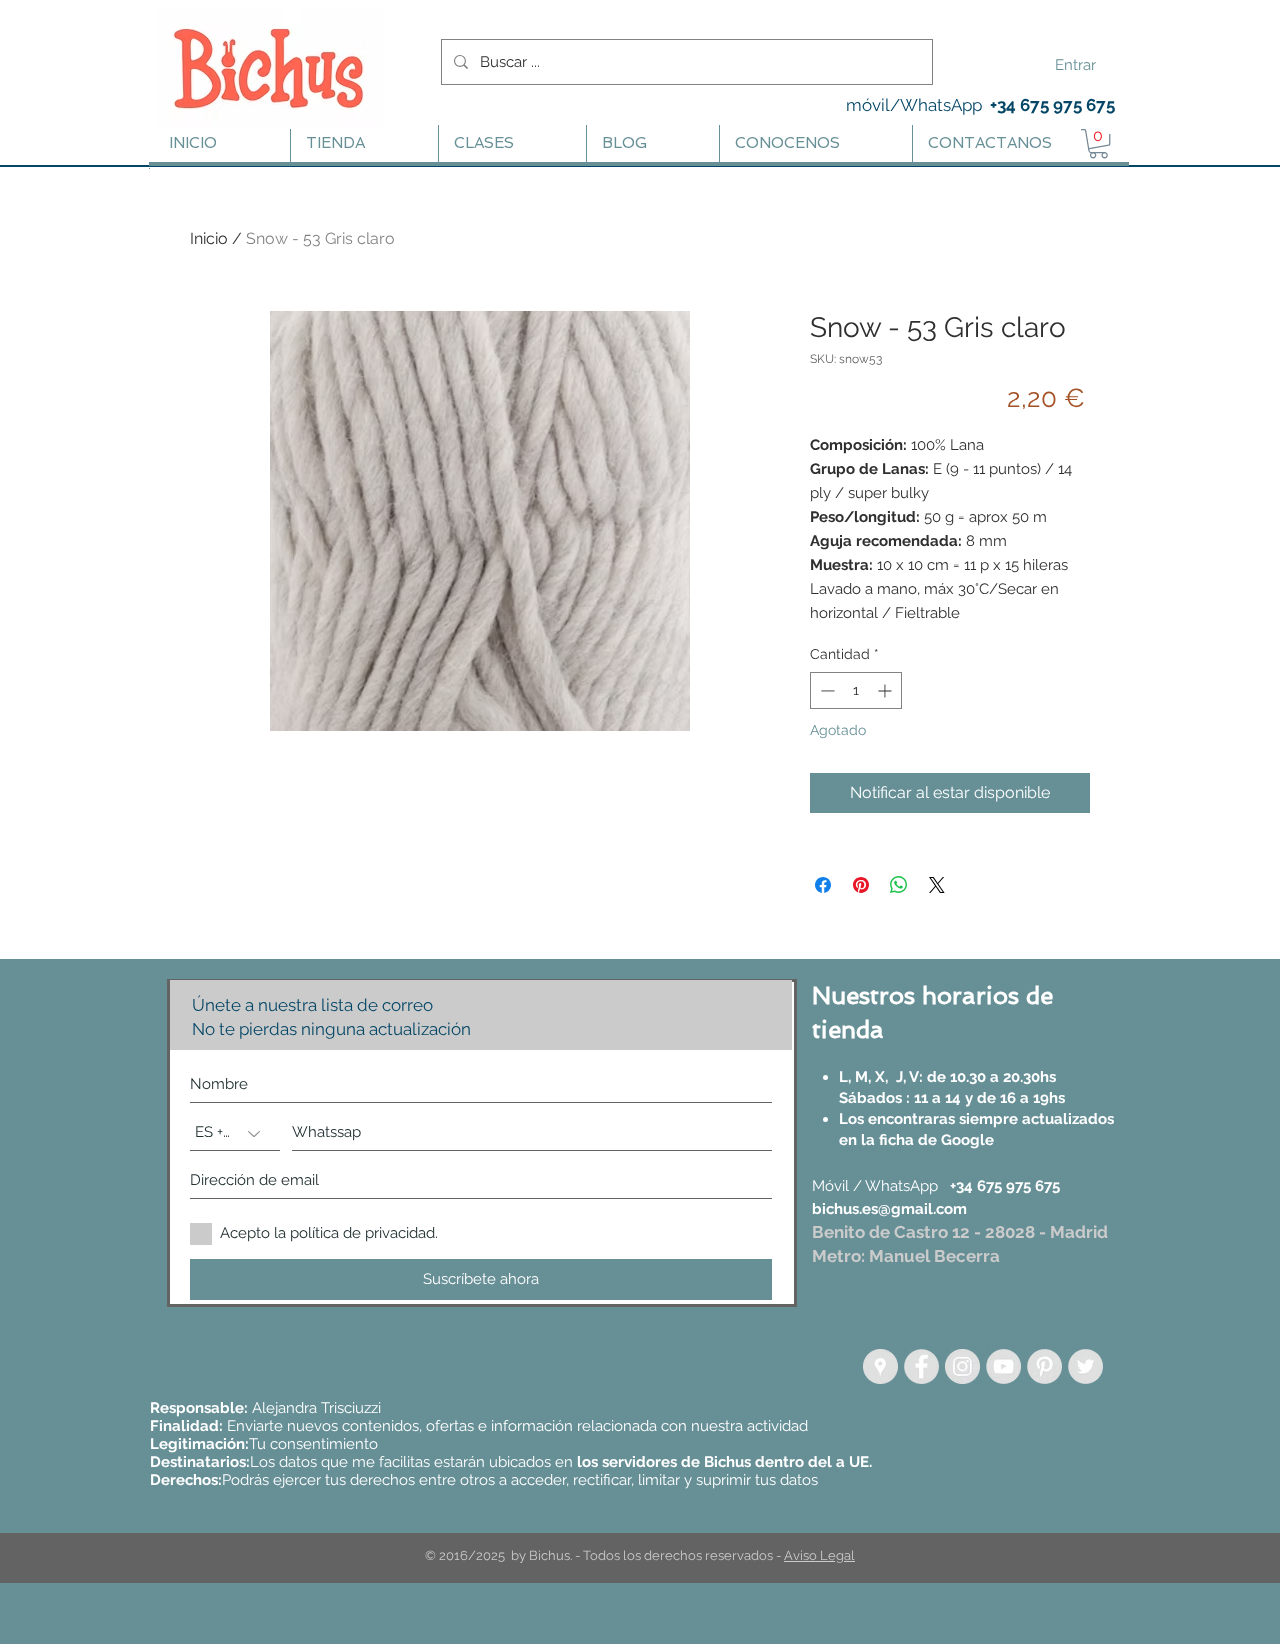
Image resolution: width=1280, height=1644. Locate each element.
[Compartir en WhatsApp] (899, 885)
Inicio (209, 238)
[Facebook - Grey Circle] (921, 1366)
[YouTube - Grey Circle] (1003, 1366)
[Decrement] (825, 690)
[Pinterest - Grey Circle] (1044, 1366)
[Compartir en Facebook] (823, 885)
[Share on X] (937, 885)
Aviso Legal (819, 1555)
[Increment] (886, 690)
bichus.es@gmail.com (889, 1209)
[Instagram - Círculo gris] (962, 1366)
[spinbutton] (856, 690)
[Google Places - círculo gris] (880, 1366)
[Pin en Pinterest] (861, 885)
